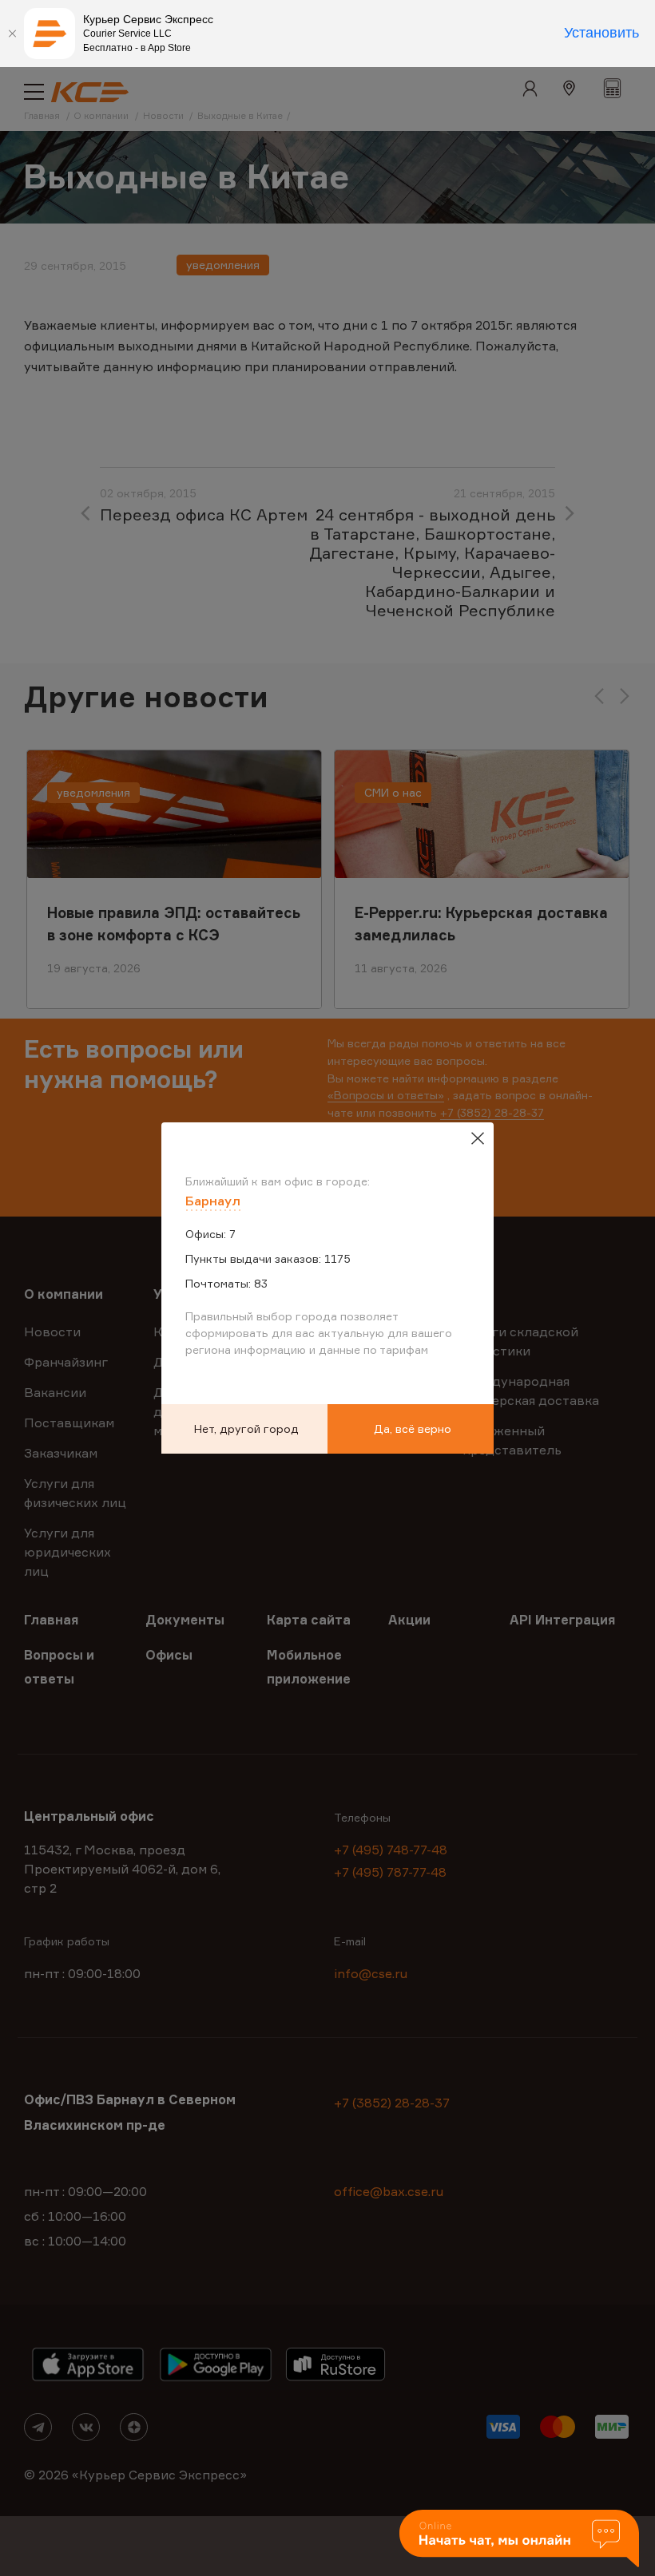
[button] (519, 2540)
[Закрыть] (12, 34)
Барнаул (213, 1201)
